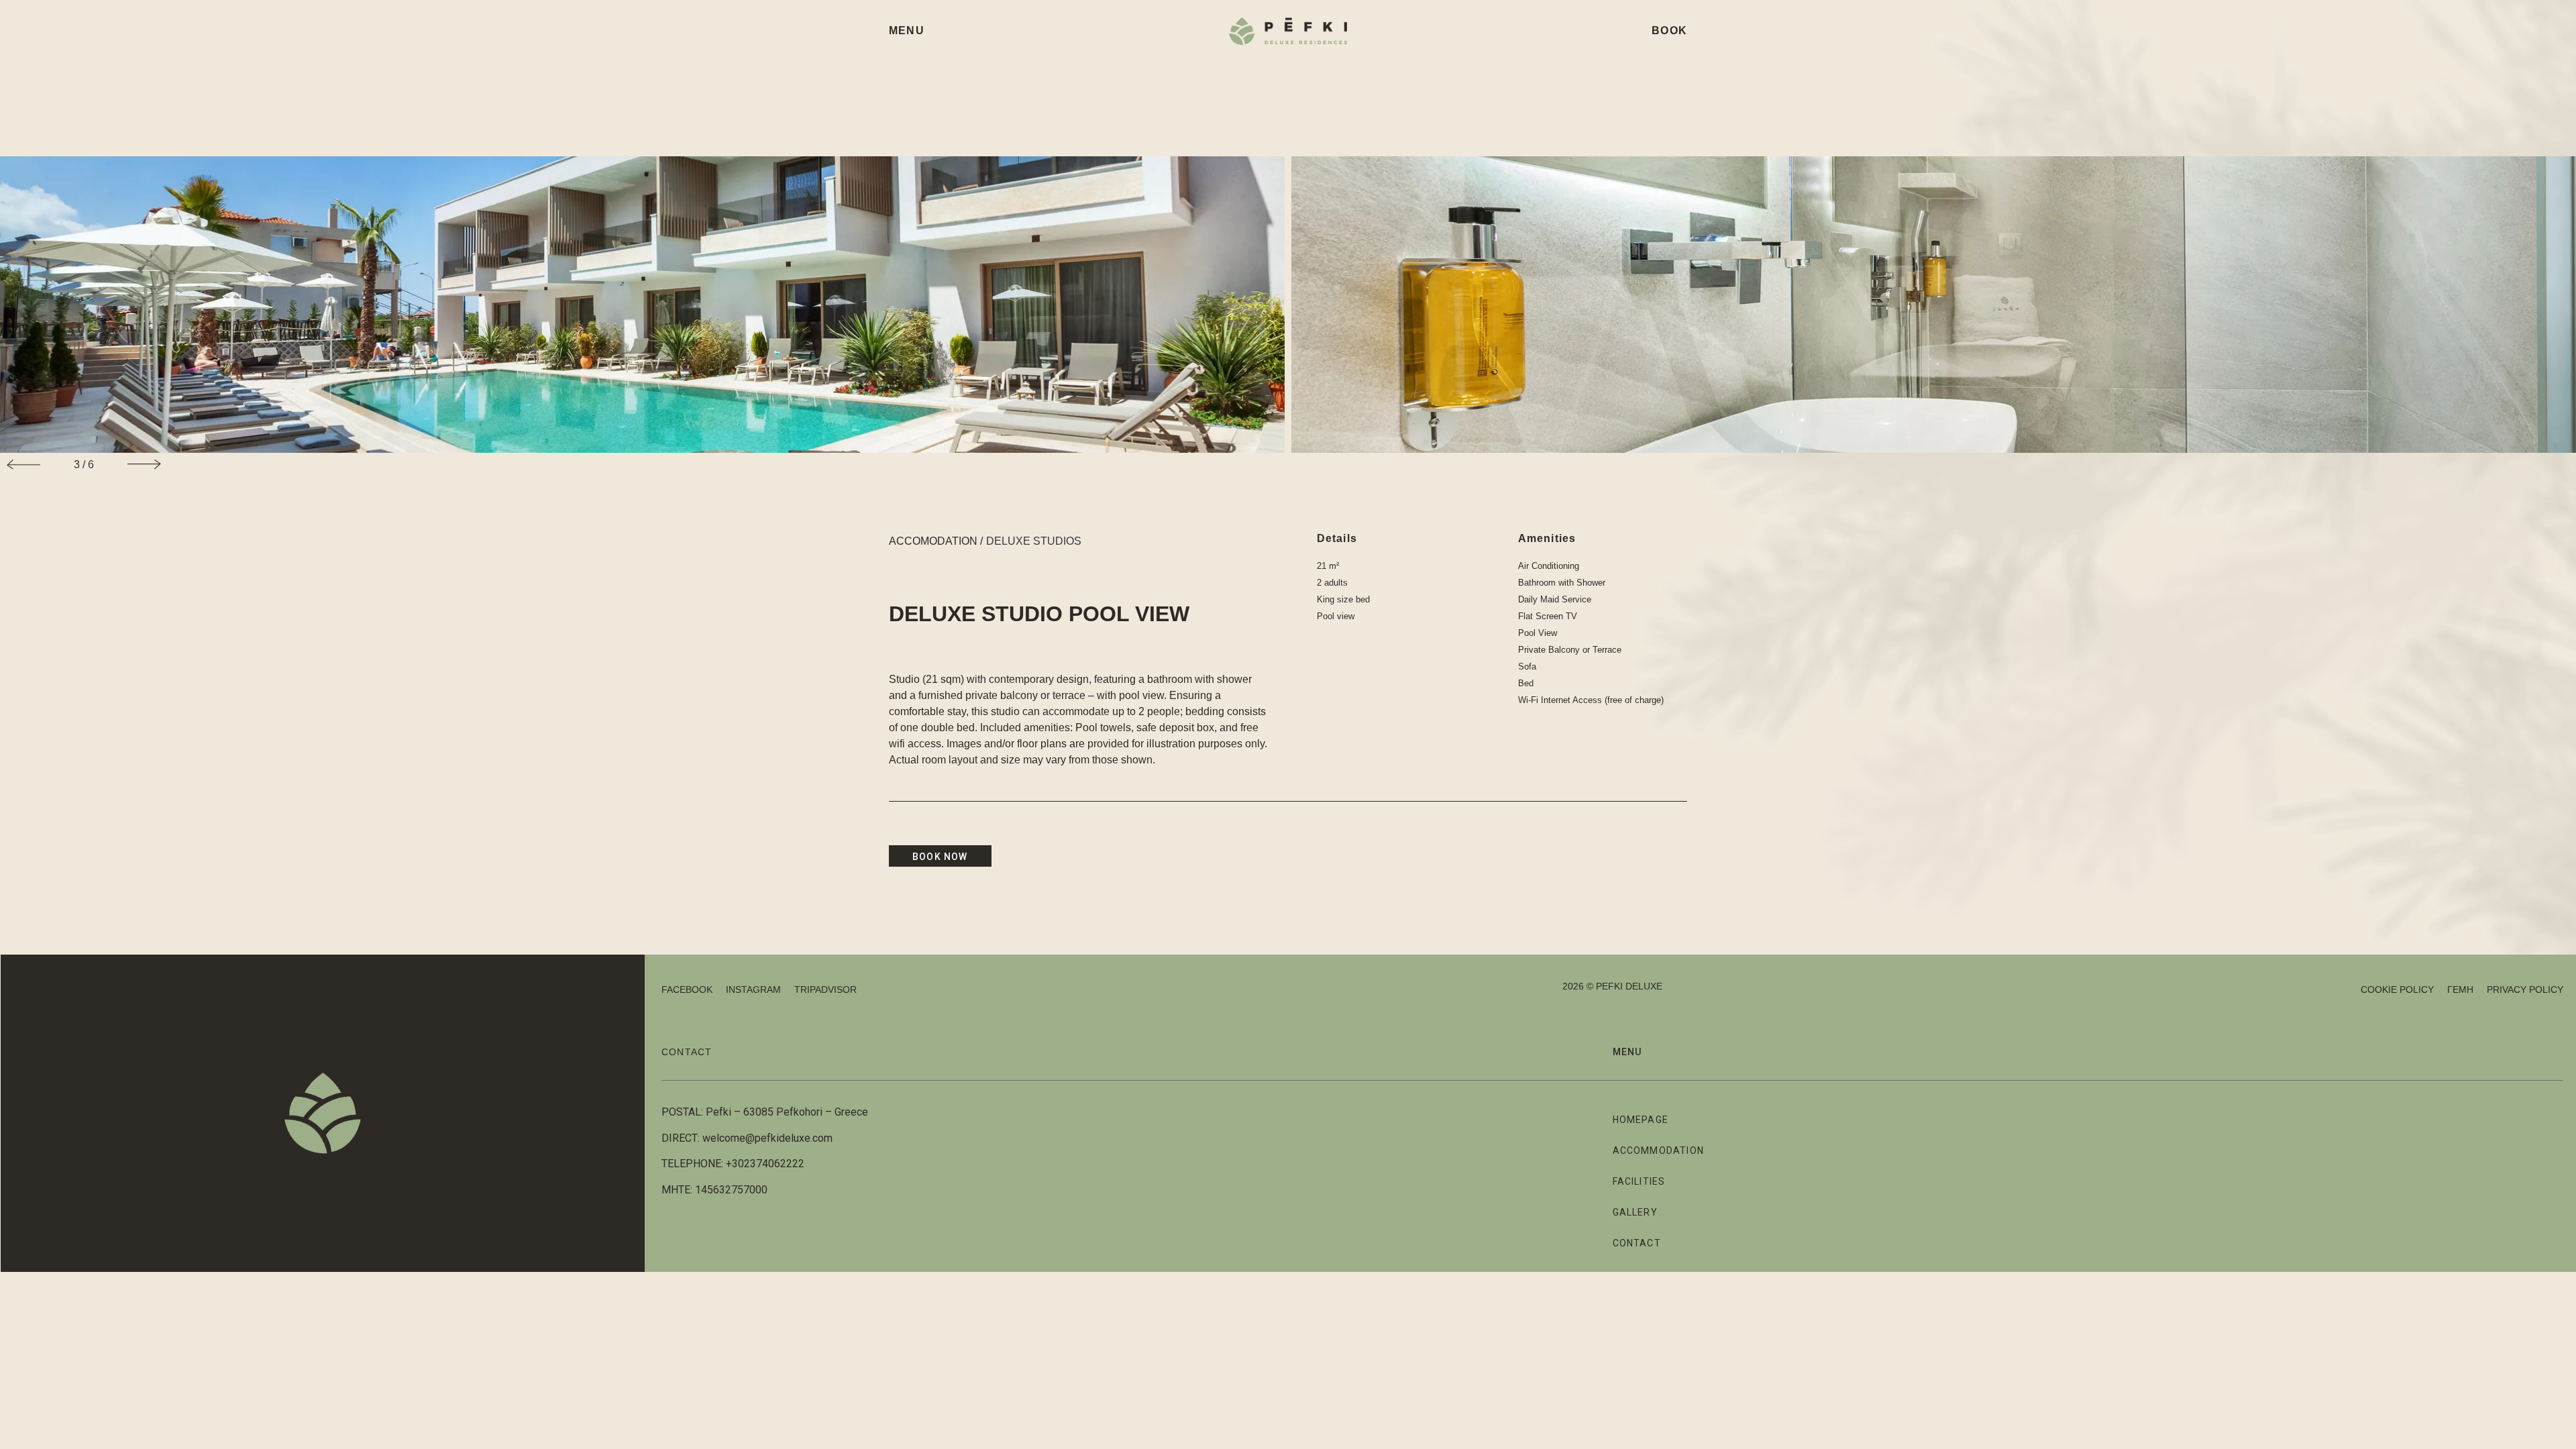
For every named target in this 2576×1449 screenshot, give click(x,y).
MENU (907, 31)
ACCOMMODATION (1659, 1150)
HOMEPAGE (1641, 1120)
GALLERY (1635, 1212)
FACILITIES (1639, 1181)
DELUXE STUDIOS (1034, 541)
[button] (23, 465)
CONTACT (687, 1052)
